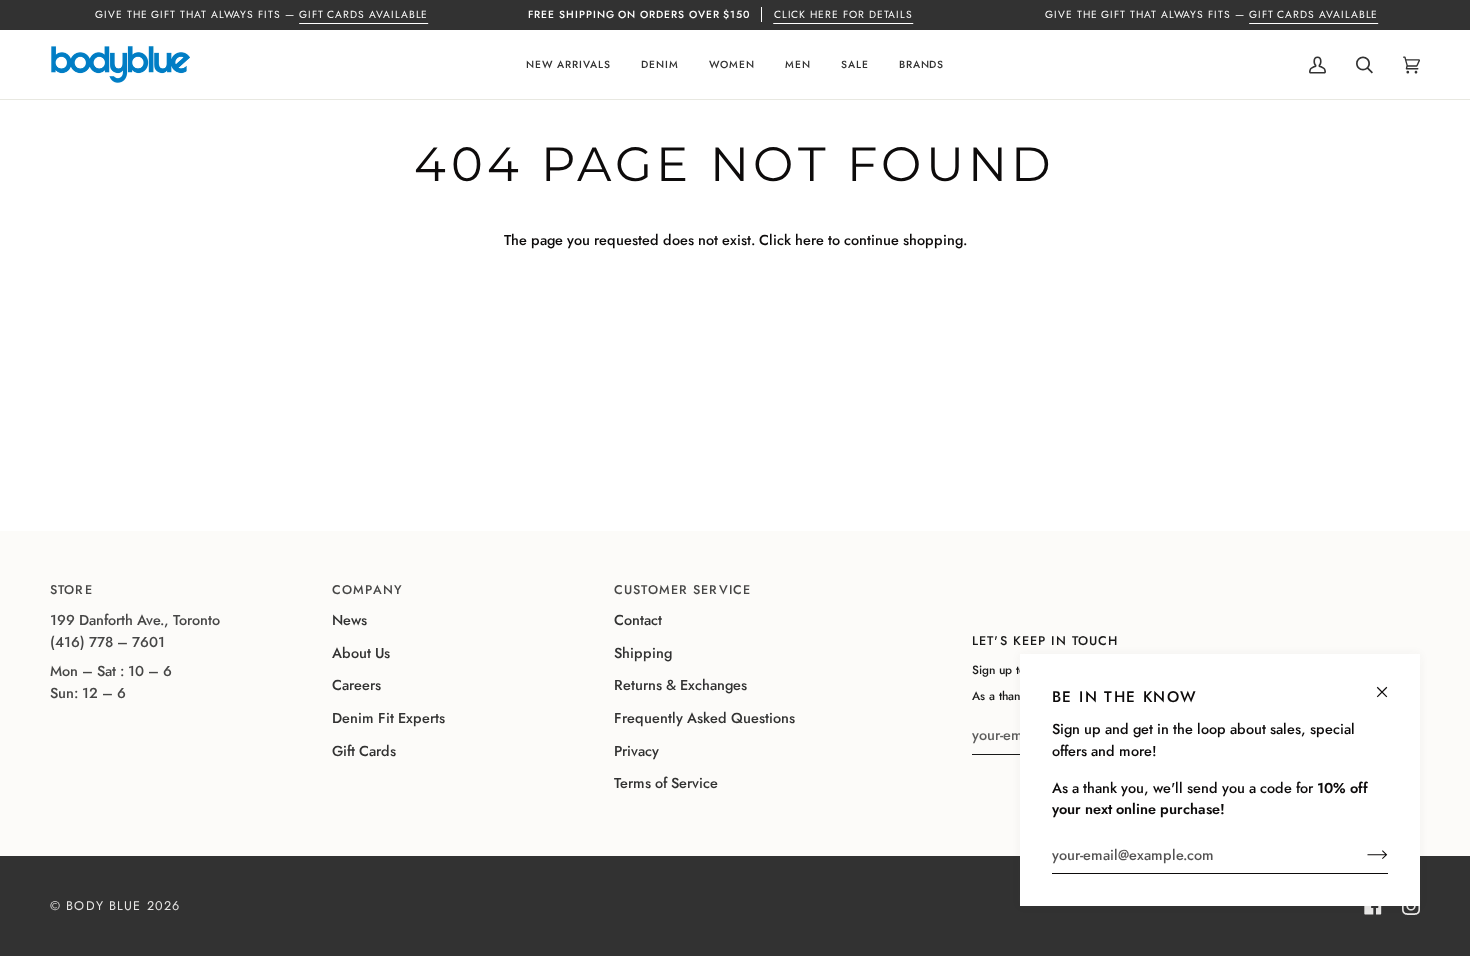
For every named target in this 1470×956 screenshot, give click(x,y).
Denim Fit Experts (388, 718)
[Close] (1390, 683)
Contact (638, 620)
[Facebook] (1373, 906)
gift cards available (364, 14)
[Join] (1361, 855)
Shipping (643, 653)
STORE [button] (71, 590)
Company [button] (367, 590)
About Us (361, 653)
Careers (356, 685)
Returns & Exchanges (680, 685)
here (809, 240)
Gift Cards (364, 751)
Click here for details (844, 14)
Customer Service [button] (682, 590)
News (349, 620)
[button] (568, 64)
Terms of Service (666, 783)
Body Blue (103, 906)
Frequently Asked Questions (704, 718)
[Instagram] (1411, 906)
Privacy (636, 751)
